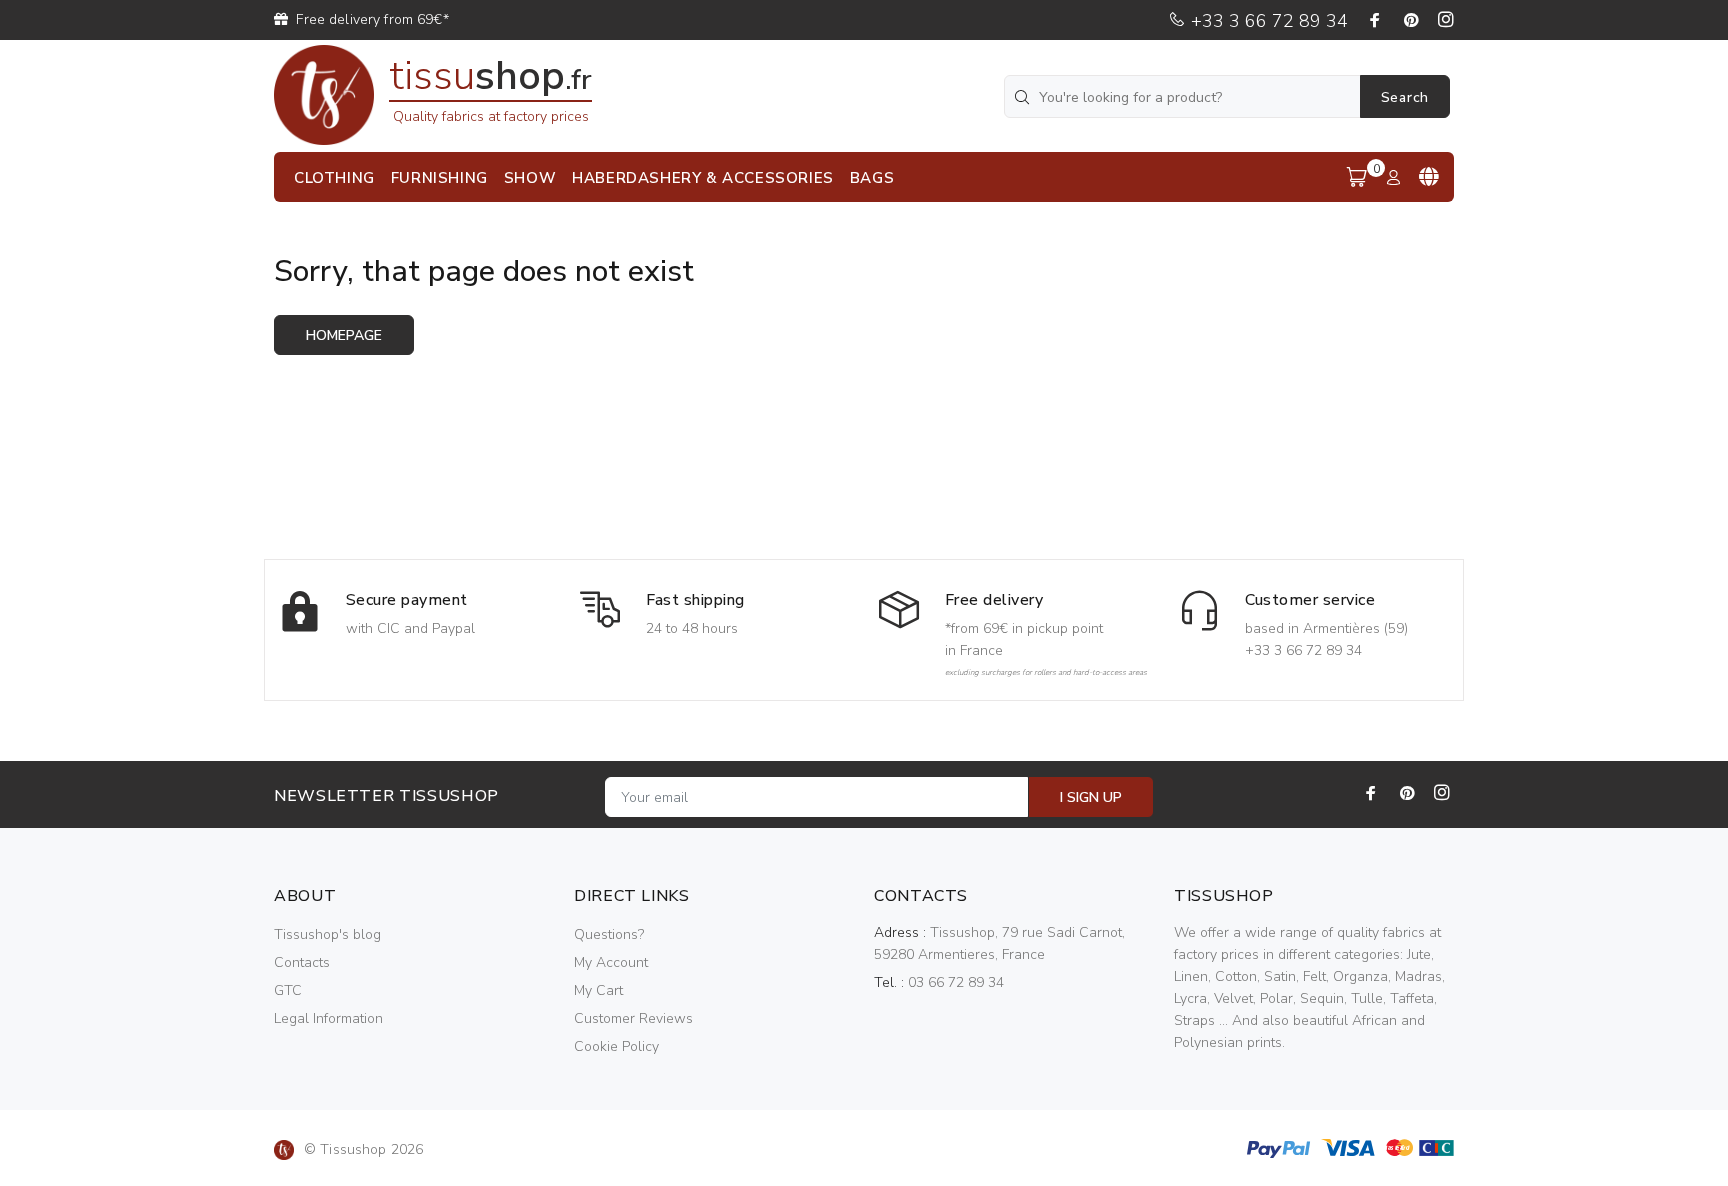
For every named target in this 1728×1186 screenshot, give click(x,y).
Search (1405, 97)
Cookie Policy (616, 1046)
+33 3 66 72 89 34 (1267, 21)
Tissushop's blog (327, 934)
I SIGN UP (1091, 797)
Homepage (344, 335)
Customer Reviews (633, 1018)
